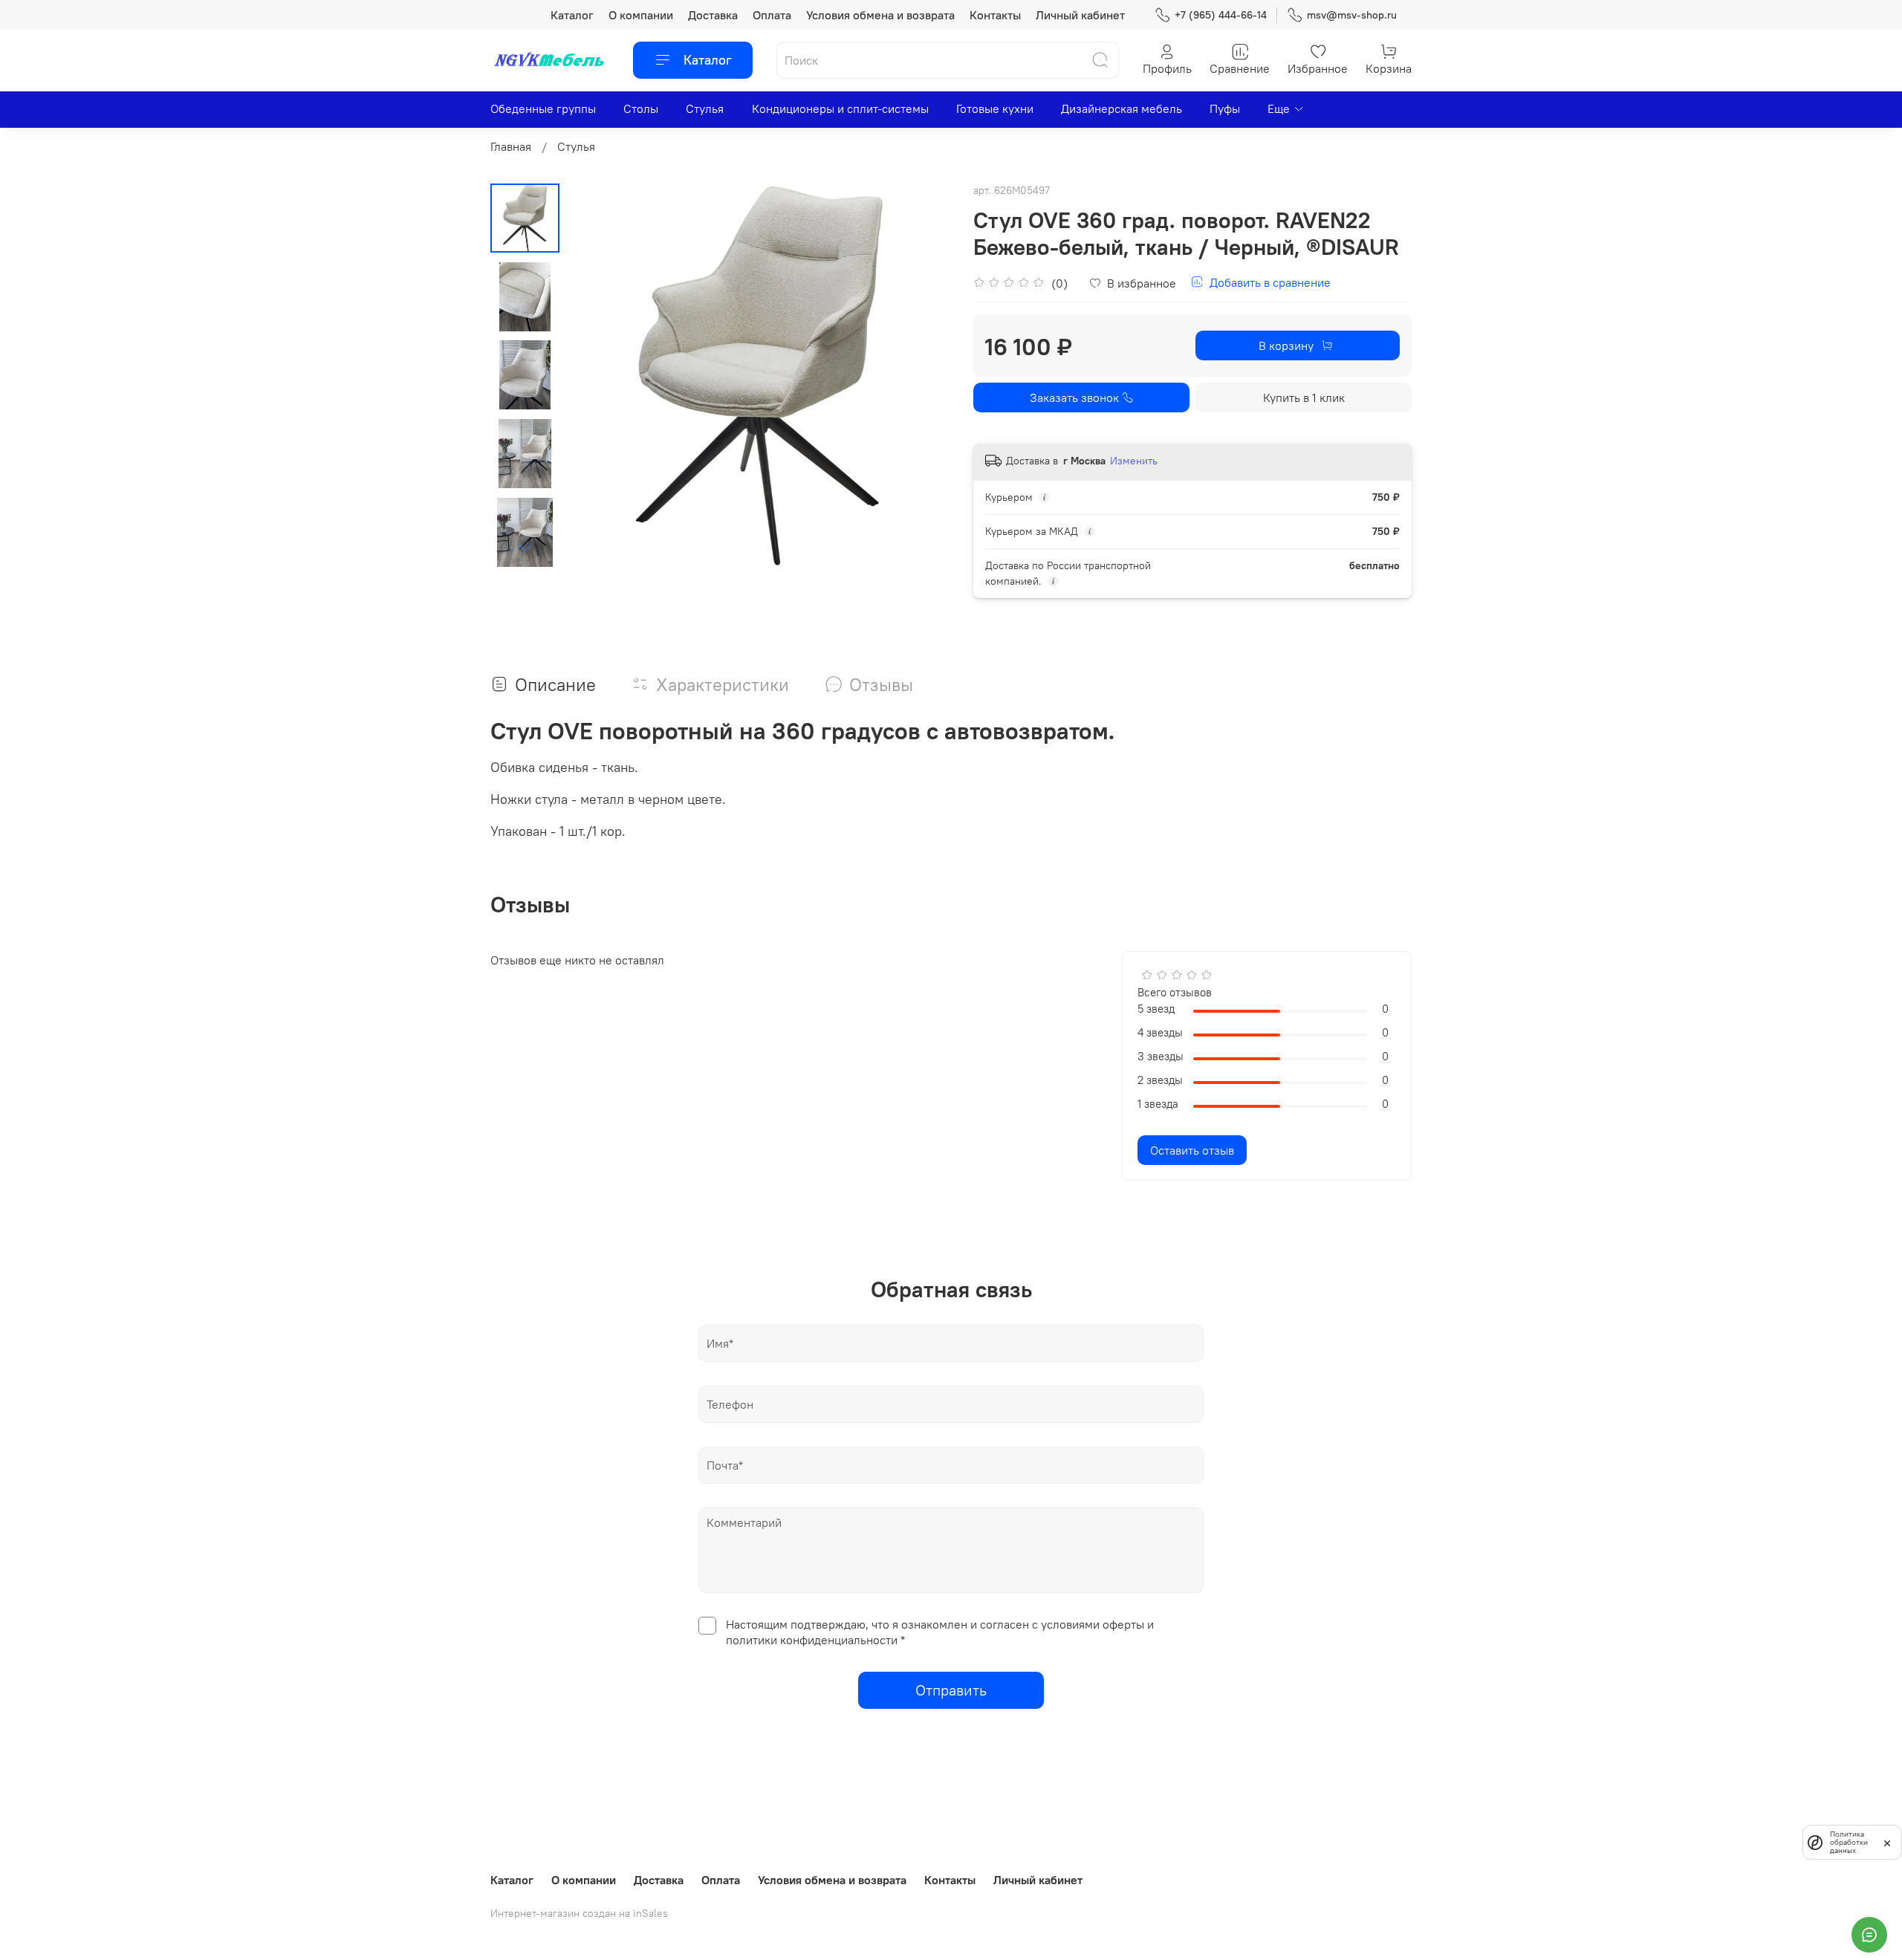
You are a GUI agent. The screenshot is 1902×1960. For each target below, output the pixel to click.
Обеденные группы (543, 108)
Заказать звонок (1074, 397)
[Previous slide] (597, 376)
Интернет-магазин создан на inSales (579, 1913)
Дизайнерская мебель (1122, 108)
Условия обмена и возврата (880, 15)
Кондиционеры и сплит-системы (840, 108)
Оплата (772, 15)
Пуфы (1225, 108)
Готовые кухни (995, 108)
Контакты (995, 15)
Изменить (1134, 461)
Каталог (572, 15)
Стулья (705, 108)
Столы (641, 108)
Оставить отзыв (1192, 1150)
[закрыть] (1887, 1842)
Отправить (951, 1690)
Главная (511, 146)
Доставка (713, 15)
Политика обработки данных (1849, 1842)
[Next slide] (525, 548)
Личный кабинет (1080, 15)
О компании (641, 15)
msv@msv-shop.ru (1352, 15)
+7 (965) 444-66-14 (1221, 15)
